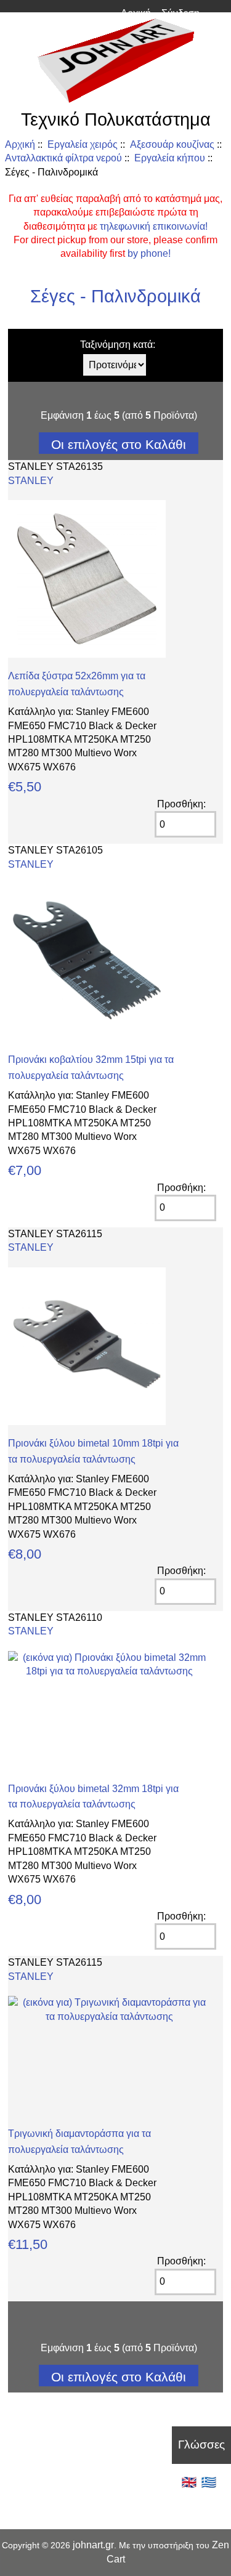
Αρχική (136, 13)
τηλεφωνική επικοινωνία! (154, 226)
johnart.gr (93, 2545)
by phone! (149, 253)
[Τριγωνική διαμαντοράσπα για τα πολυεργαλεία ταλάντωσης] (109, 2017)
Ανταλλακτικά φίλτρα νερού (63, 158)
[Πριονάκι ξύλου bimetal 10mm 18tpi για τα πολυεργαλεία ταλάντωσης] (87, 1422)
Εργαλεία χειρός (83, 144)
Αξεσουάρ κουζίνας (172, 144)
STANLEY (31, 481)
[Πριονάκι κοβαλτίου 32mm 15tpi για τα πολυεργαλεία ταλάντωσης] (87, 1038)
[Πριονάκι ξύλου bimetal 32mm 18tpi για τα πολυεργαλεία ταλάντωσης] (109, 1671)
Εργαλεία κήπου (170, 158)
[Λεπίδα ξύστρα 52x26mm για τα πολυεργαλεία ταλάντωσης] (87, 654)
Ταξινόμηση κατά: (118, 345)
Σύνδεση (180, 13)
